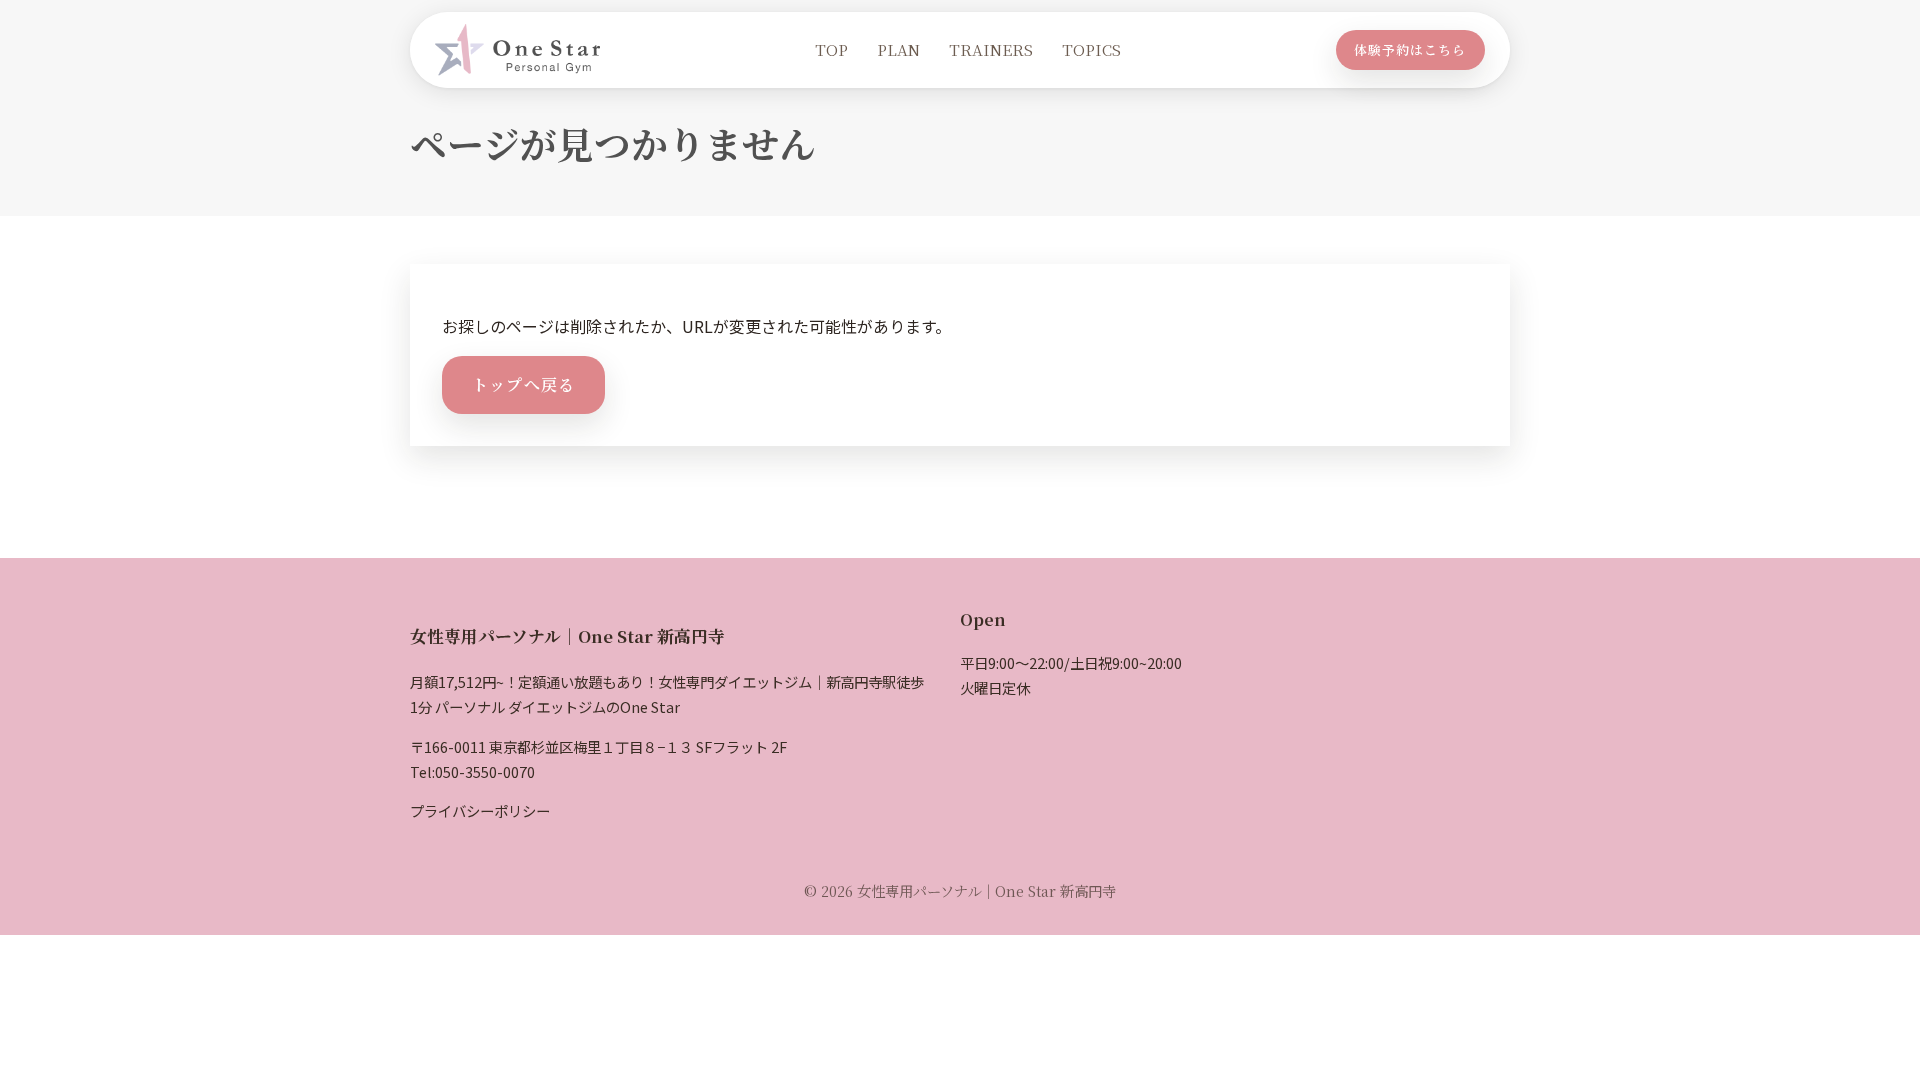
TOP (831, 49)
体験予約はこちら (1410, 49)
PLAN (898, 49)
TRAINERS (991, 49)
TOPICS (1091, 49)
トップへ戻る (524, 384)
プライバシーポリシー (480, 810)
